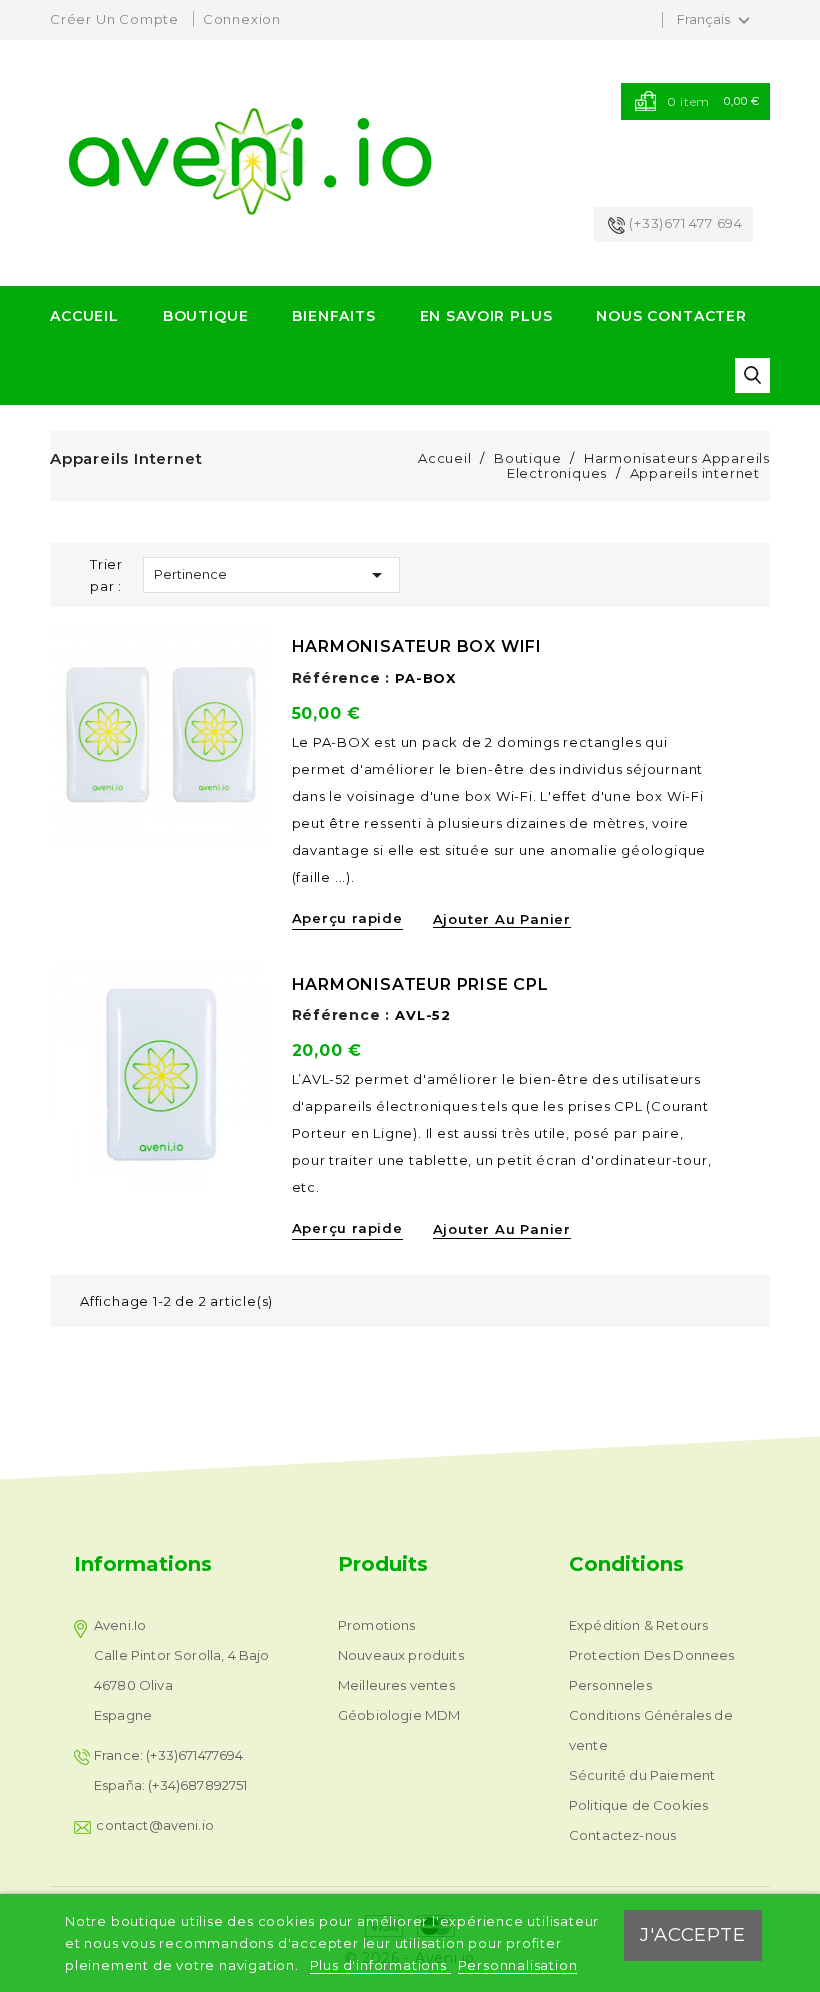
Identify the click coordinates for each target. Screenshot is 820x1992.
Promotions (377, 1625)
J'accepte (692, 1934)
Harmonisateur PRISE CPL (420, 984)
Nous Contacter (671, 316)
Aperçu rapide (347, 918)
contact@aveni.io (155, 1825)
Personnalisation (518, 1965)
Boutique (206, 316)
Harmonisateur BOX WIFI (417, 646)
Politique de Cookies (638, 1805)
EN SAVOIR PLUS (486, 316)
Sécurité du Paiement (642, 1775)
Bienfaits (334, 316)
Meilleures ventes (396, 1685)
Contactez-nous (622, 1835)
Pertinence (271, 575)
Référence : (341, 678)
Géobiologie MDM (399, 1715)
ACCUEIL (84, 316)
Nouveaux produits (401, 1655)
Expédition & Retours (638, 1625)
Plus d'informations (380, 1965)
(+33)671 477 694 (686, 223)
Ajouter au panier (502, 919)
